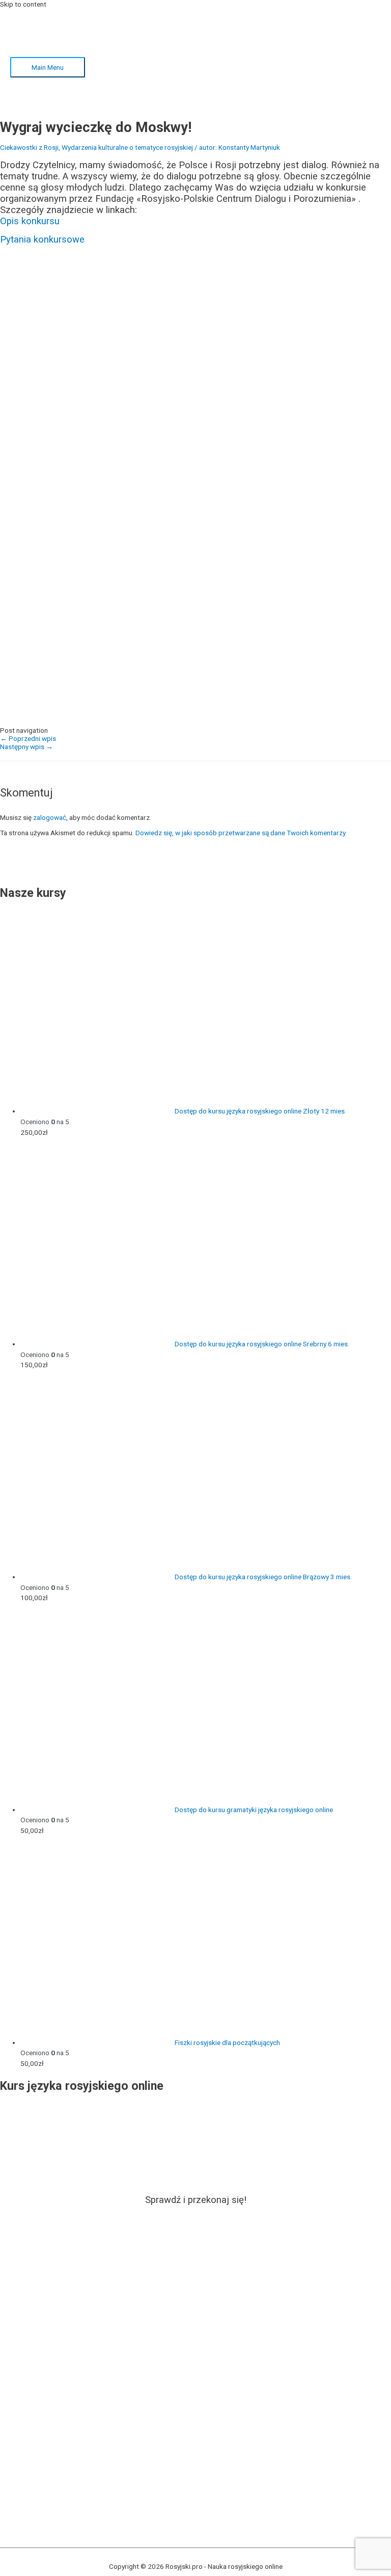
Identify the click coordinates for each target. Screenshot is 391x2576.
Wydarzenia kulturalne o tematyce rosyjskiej (127, 147)
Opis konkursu (30, 221)
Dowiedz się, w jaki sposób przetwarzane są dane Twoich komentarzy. (241, 833)
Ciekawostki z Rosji (29, 147)
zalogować (50, 817)
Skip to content (23, 4)
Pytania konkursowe (42, 240)
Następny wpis (26, 747)
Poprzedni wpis (28, 738)
